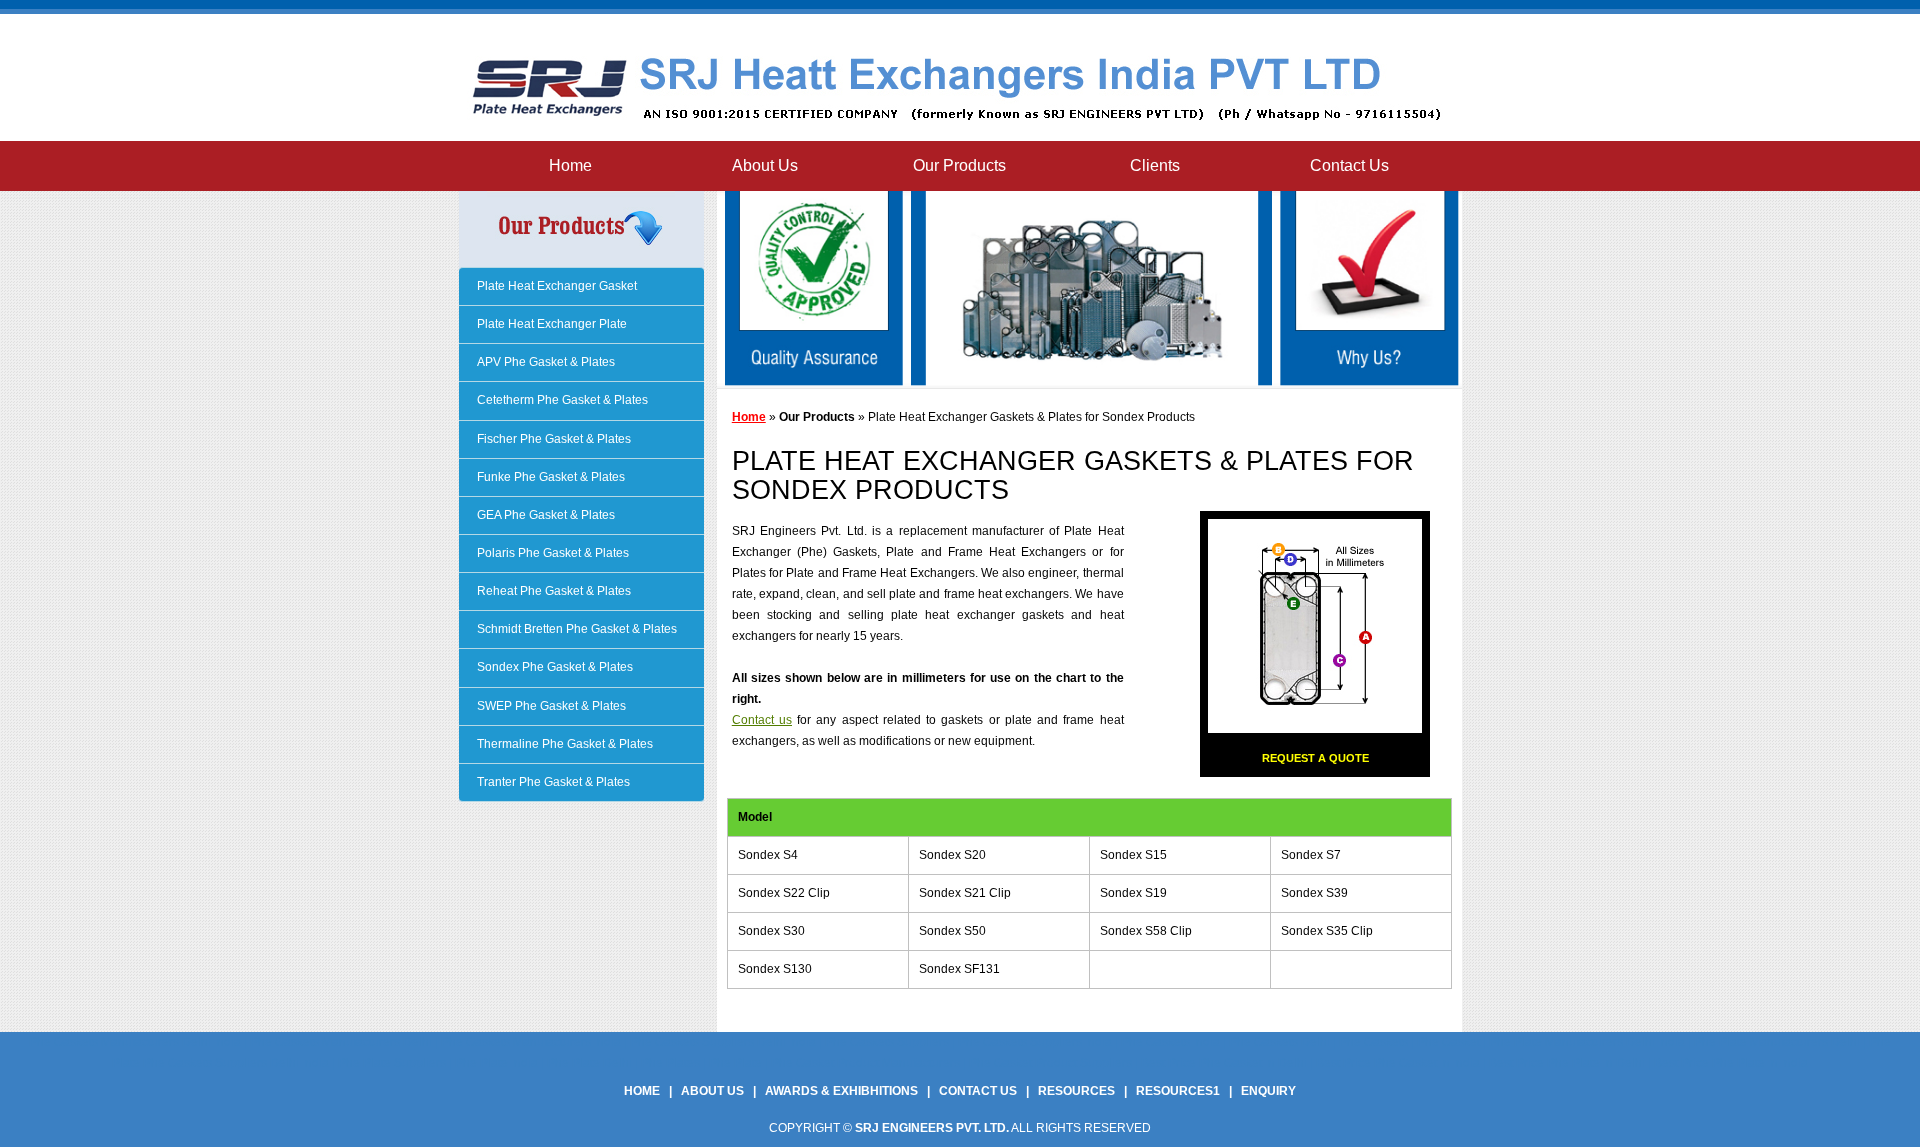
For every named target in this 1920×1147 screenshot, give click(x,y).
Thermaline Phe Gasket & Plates (563, 744)
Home (570, 165)
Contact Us (1349, 165)
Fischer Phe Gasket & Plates (552, 439)
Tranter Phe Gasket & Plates (552, 782)
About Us (765, 165)
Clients (1155, 165)
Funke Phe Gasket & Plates (549, 477)
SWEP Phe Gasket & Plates (550, 706)
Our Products (959, 165)
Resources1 (1178, 1091)
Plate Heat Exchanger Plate (550, 324)
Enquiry (1268, 1091)
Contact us (762, 720)
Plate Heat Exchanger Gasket (555, 286)
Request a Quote (1315, 758)
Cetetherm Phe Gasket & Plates (561, 400)
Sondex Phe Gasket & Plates (553, 667)
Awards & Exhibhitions (841, 1091)
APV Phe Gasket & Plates (544, 362)
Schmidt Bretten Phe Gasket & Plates (575, 629)
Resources (1076, 1091)
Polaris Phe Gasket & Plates (551, 553)
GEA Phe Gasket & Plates (544, 515)
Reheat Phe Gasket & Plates (552, 591)
